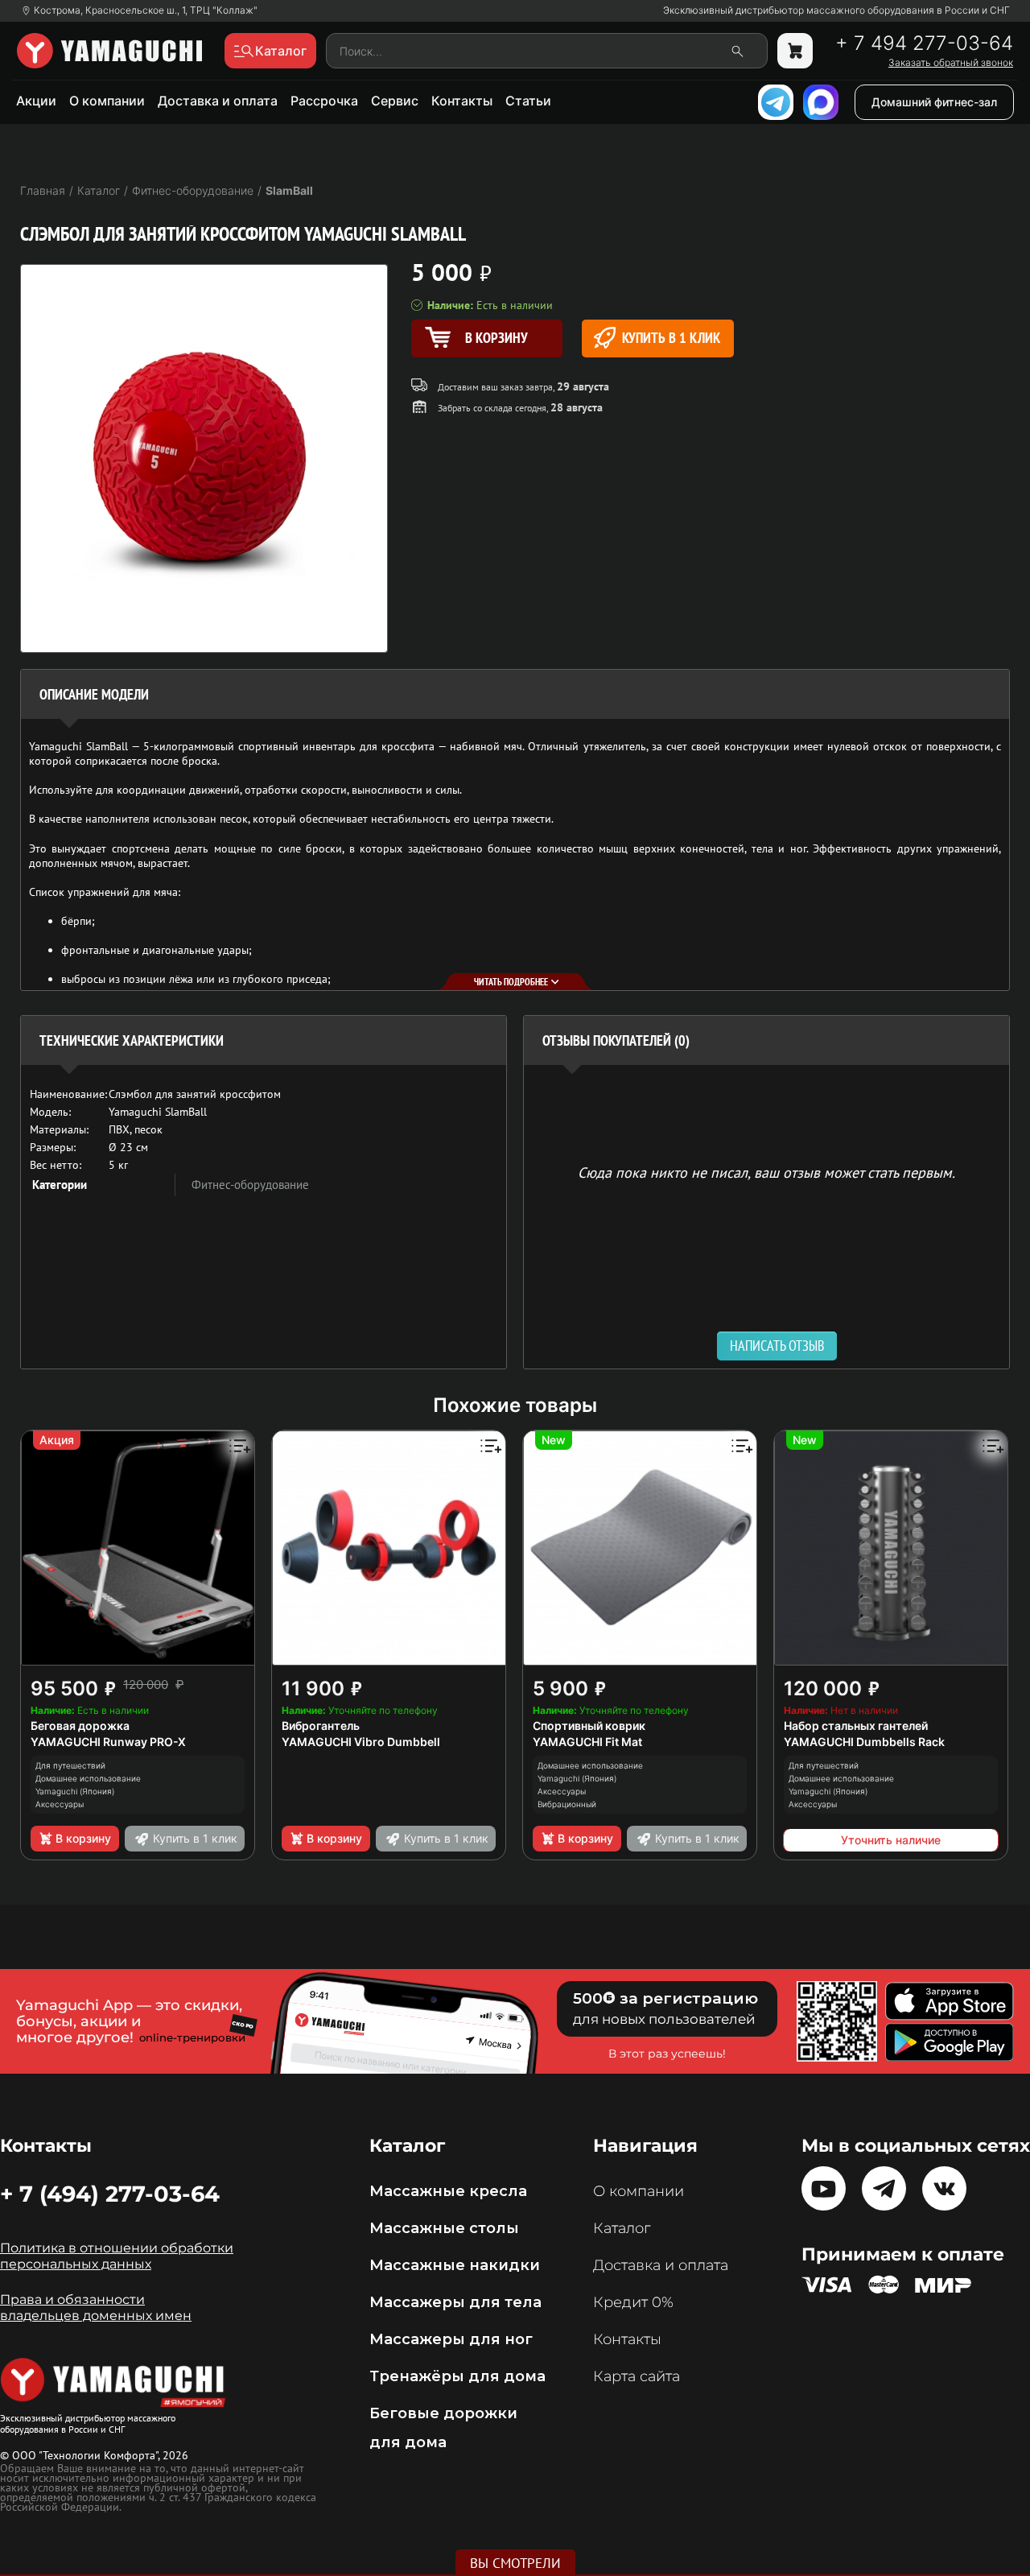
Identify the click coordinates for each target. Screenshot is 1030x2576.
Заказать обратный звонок (951, 63)
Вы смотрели (515, 2563)
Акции (36, 101)
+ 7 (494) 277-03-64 (110, 2194)
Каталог (622, 2228)
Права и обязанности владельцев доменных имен (96, 2308)
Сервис (395, 101)
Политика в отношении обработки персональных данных (117, 2256)
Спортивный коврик (589, 1726)
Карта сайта (637, 2376)
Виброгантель (321, 1726)
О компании (107, 101)
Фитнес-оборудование (250, 1185)
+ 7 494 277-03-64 (924, 43)
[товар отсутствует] (795, 51)
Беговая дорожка (80, 1726)
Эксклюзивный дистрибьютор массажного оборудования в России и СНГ (836, 10)
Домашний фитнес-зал (934, 102)
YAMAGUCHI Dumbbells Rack (864, 1742)
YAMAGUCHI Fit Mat (587, 1742)
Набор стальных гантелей (856, 1726)
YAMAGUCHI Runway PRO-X (108, 1742)
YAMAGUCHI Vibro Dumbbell (361, 1742)
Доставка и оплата (218, 101)
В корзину (83, 1838)
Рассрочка (324, 101)
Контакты (462, 101)
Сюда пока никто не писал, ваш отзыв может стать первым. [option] (766, 1172)
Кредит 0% (633, 2302)
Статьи (528, 101)
